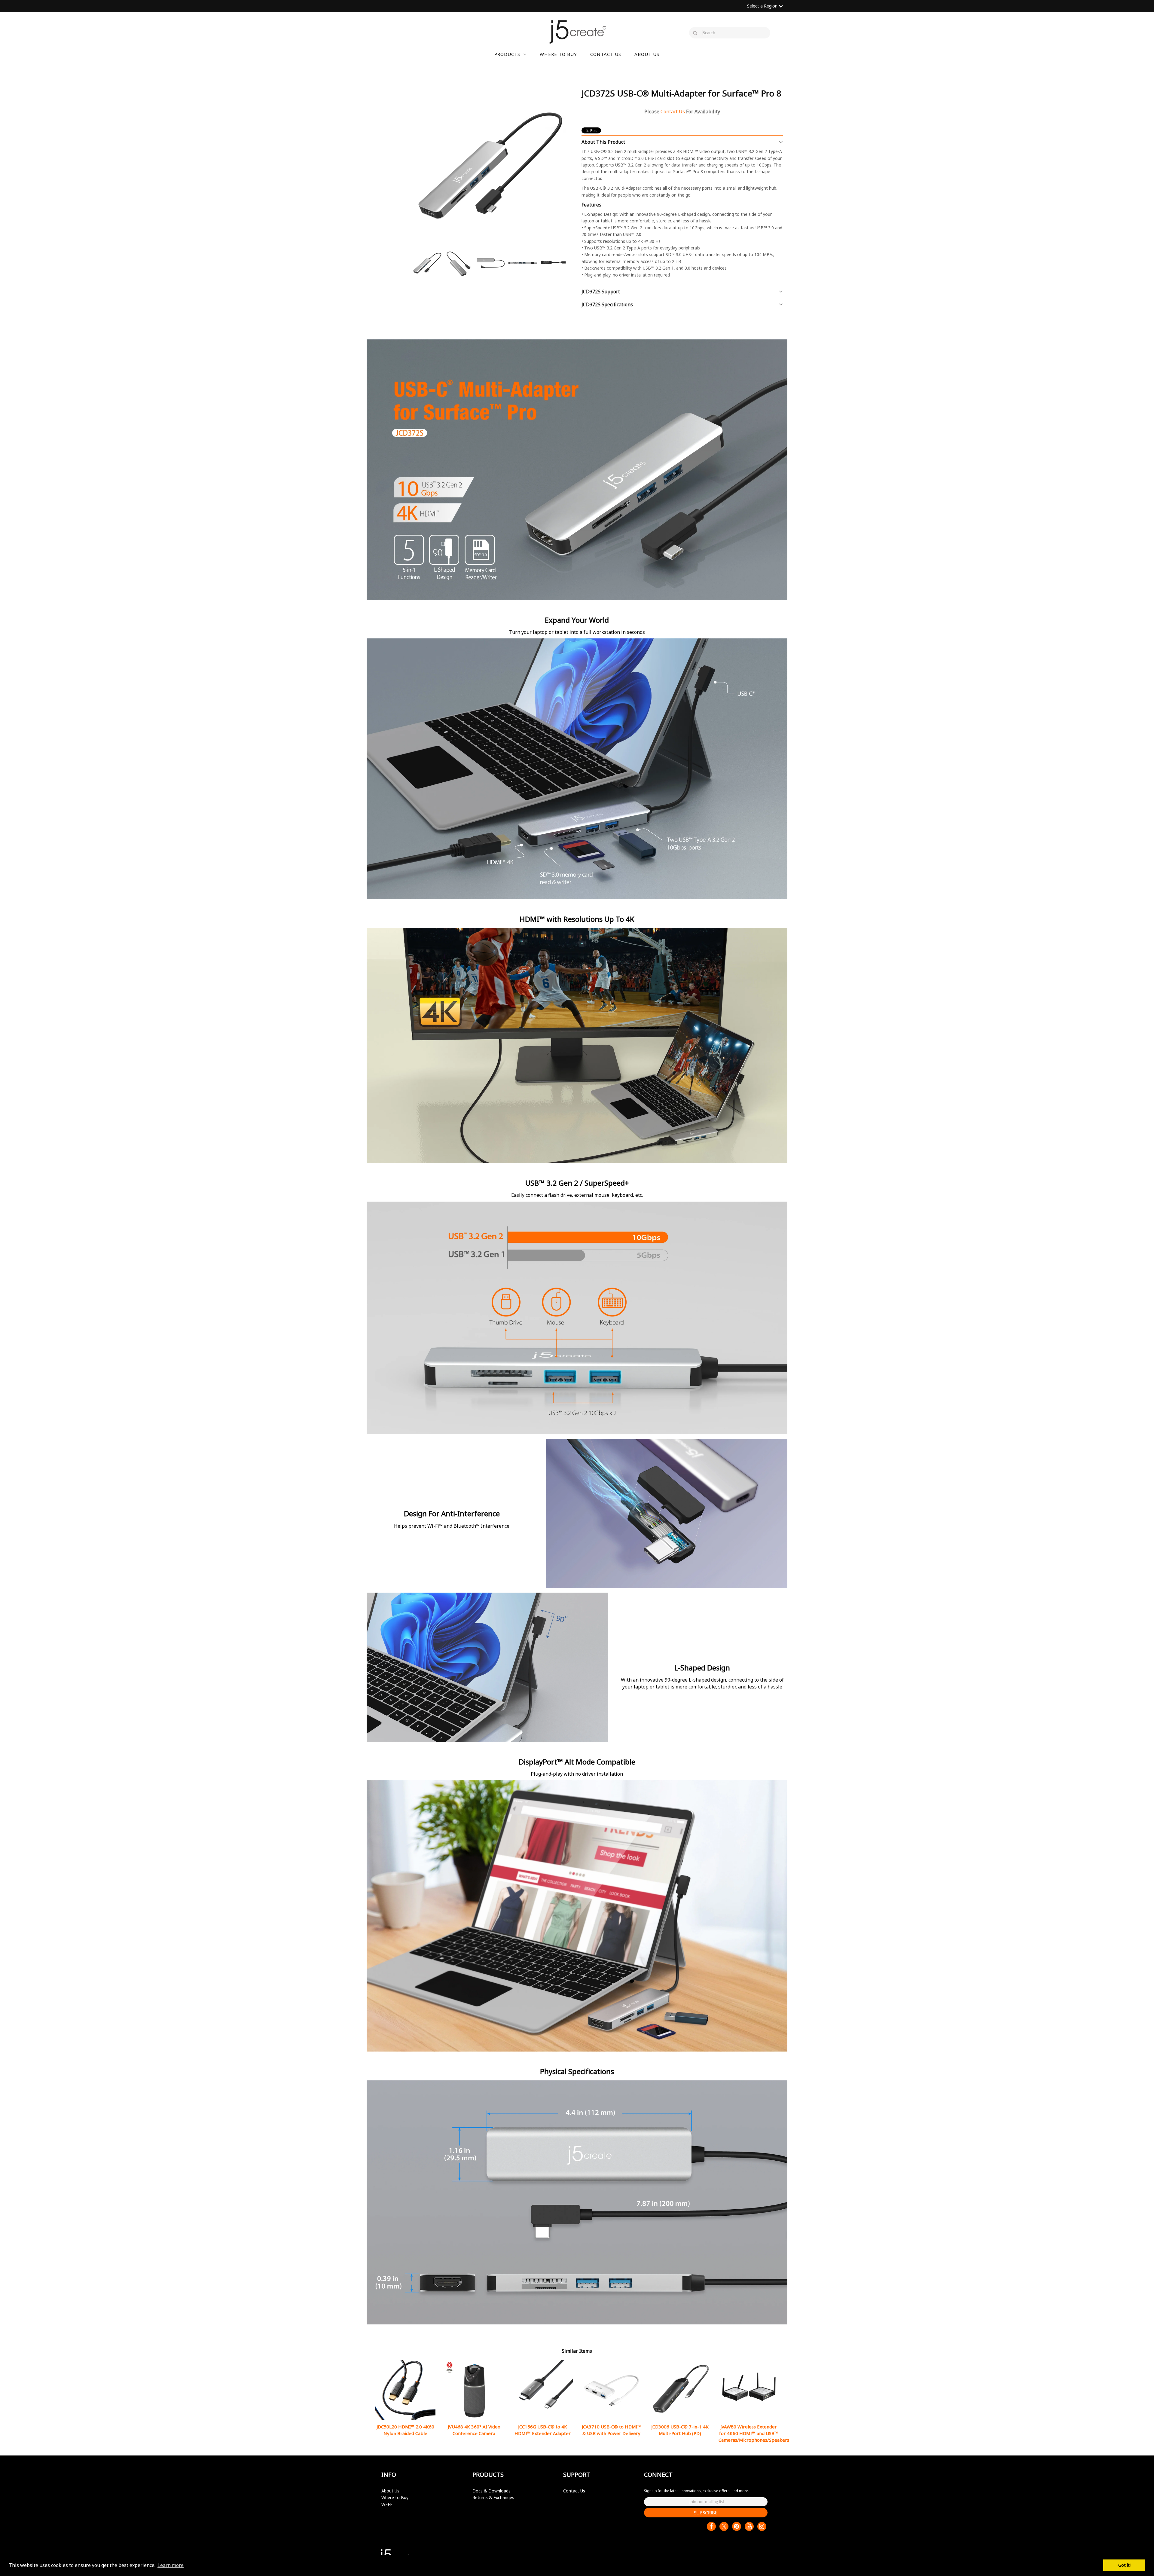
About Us (390, 2491)
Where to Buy (395, 2497)
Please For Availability (682, 112)
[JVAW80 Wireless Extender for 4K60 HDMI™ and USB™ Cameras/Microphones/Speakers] (749, 2390)
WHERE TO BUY (558, 54)
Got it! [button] (1124, 2565)
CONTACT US (606, 54)
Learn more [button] (171, 2565)
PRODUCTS (507, 54)
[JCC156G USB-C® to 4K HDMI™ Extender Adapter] (543, 2390)
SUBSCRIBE (706, 2513)
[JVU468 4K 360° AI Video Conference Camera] (474, 2390)
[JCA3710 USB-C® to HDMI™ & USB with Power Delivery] (611, 2390)
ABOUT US (647, 54)
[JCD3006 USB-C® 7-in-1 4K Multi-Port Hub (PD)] (680, 2390)
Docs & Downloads (492, 2491)
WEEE (387, 2504)
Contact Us (574, 2491)
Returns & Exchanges (493, 2497)
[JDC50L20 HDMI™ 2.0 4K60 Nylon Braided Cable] (405, 2390)
